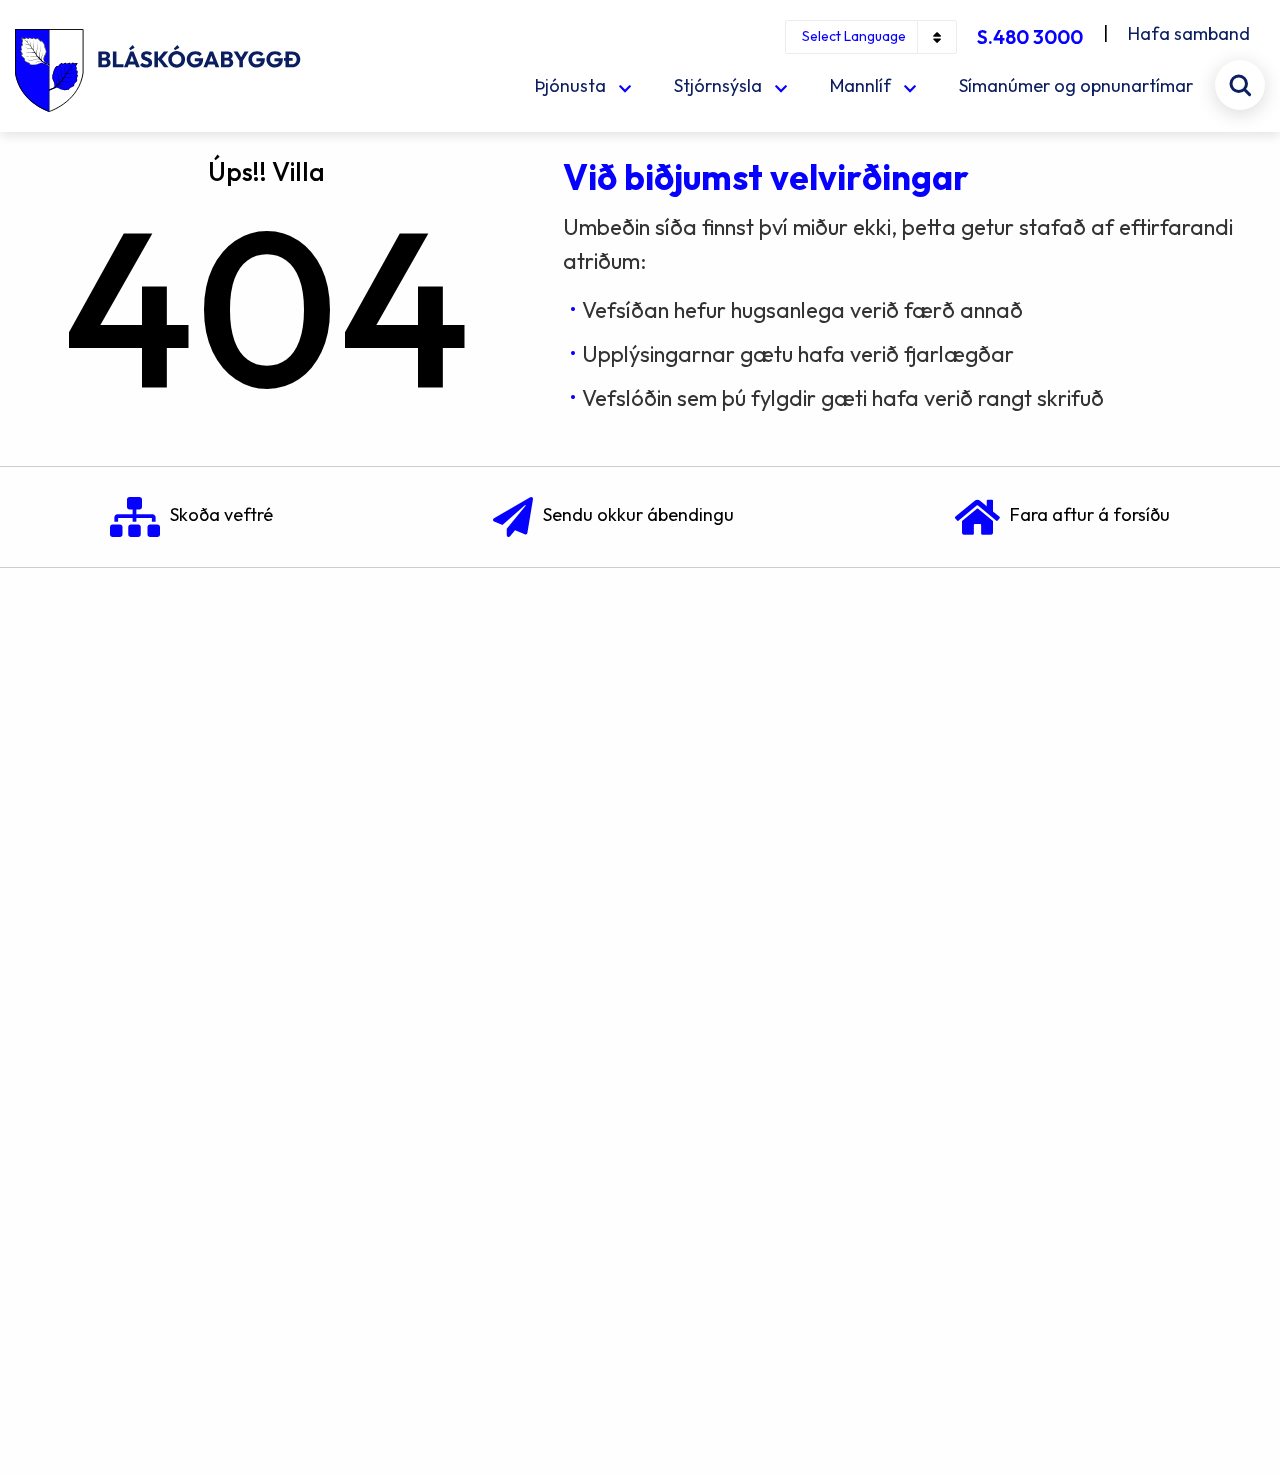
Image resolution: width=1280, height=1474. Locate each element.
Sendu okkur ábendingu (638, 514)
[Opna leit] (1240, 85)
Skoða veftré (221, 514)
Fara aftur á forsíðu (1090, 514)
